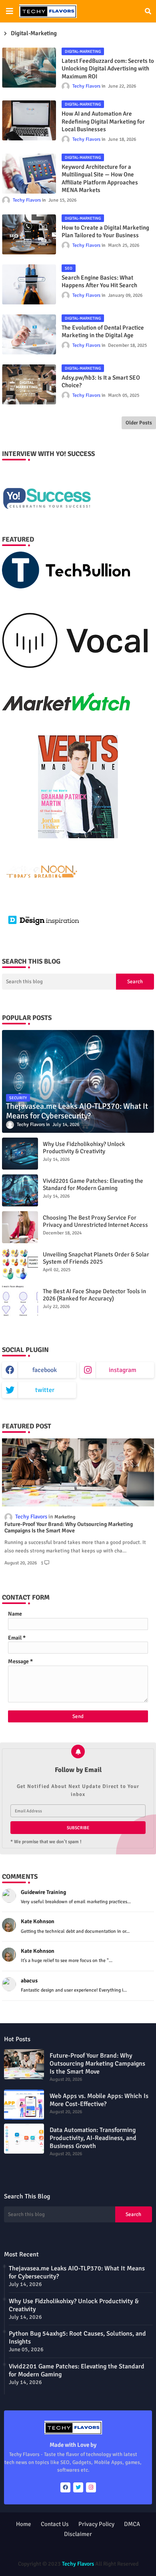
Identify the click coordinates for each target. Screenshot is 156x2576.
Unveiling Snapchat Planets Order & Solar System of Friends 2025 (96, 1258)
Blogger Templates (58, 2548)
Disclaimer (78, 2534)
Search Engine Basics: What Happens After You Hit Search (99, 282)
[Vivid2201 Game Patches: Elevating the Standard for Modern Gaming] (20, 1190)
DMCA (132, 2524)
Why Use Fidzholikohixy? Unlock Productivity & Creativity (84, 1148)
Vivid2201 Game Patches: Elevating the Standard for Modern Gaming (93, 1184)
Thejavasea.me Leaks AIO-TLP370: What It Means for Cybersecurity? (77, 2272)
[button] (148, 11)
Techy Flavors (78, 2564)
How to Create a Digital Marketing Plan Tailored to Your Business (105, 232)
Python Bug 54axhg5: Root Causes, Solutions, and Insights (77, 2338)
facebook (45, 1370)
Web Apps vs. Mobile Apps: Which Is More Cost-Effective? (99, 2100)
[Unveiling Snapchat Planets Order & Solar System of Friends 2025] (20, 1264)
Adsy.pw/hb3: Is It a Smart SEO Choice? (101, 382)
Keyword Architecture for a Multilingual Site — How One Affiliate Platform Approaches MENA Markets (100, 179)
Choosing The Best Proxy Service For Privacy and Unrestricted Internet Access (95, 1221)
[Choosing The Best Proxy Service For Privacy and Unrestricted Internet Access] (20, 1227)
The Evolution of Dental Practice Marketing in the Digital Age (103, 332)
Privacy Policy (96, 2524)
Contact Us (55, 2524)
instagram (123, 1370)
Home (24, 2524)
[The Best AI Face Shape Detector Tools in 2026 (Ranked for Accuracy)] (20, 1301)
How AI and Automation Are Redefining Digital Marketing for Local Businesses (103, 121)
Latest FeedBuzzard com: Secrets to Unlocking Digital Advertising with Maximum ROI (108, 69)
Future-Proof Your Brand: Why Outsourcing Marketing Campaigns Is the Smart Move (69, 1528)
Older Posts (139, 423)
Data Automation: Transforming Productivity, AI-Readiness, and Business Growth (93, 2138)
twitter (45, 1390)
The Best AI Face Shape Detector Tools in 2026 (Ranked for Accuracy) (94, 1295)
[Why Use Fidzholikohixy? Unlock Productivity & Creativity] (20, 1154)
